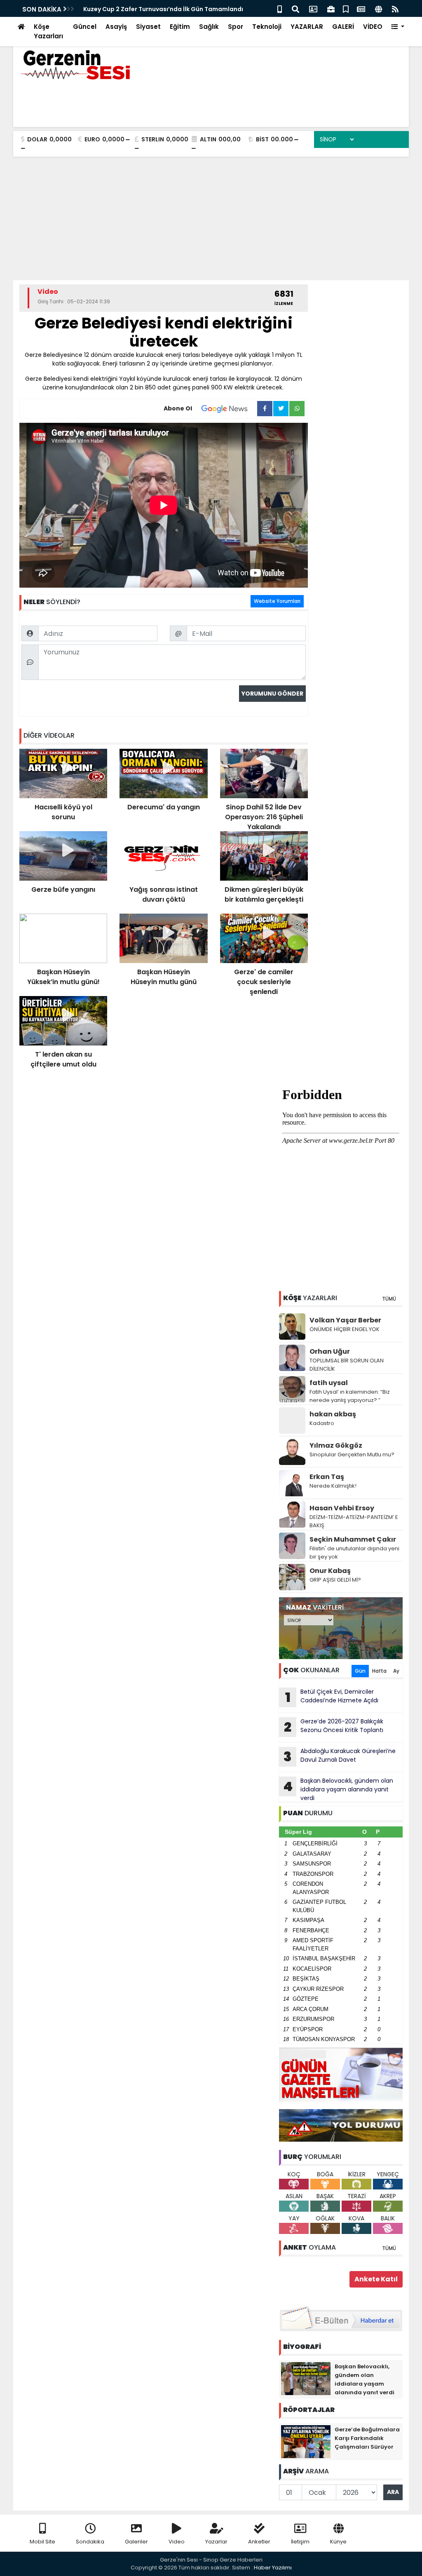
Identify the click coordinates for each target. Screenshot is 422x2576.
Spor (236, 27)
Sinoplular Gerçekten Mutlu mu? (352, 1454)
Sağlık (209, 27)
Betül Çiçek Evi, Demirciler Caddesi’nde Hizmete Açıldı (332, 1697)
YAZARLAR (307, 27)
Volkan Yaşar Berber (345, 1320)
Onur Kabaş (330, 1571)
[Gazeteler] (361, 8)
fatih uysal (329, 1383)
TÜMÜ (389, 1299)
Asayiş (116, 27)
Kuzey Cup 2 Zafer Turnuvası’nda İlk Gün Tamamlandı (163, 9)
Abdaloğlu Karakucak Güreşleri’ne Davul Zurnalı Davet (340, 1756)
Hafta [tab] (379, 1671)
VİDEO (373, 27)
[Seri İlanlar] (346, 8)
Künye (338, 2542)
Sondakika (90, 2542)
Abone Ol (178, 408)
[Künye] (379, 8)
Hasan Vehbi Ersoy (342, 1508)
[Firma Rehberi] (331, 8)
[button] (398, 27)
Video (177, 2542)
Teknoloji (267, 27)
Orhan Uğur (330, 1351)
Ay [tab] (396, 1671)
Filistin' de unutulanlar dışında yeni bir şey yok (354, 1553)
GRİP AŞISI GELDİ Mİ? (335, 1580)
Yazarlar (216, 2542)
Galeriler (136, 2542)
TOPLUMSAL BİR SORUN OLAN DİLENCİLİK (347, 1365)
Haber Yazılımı (273, 2568)
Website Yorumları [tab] (277, 601)
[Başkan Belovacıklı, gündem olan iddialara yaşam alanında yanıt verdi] (306, 2378)
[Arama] (295, 8)
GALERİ (343, 27)
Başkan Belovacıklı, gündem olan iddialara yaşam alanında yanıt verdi (338, 1789)
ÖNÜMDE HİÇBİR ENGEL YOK (345, 1329)
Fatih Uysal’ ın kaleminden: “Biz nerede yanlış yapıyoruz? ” (350, 1396)
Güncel (85, 27)
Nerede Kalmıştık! (333, 1486)
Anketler (259, 2542)
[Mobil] (280, 8)
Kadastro (322, 1423)
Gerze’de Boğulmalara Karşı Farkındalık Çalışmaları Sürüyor (367, 2438)
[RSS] (395, 8)
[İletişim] (313, 8)
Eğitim (180, 27)
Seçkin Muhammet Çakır (353, 1539)
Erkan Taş (327, 1477)
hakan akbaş (333, 1414)
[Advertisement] (211, 218)
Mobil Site (42, 2542)
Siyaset (148, 27)
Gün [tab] (360, 1671)
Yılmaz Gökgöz (336, 1445)
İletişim (300, 2542)
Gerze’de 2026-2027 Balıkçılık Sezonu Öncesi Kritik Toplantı (334, 1727)
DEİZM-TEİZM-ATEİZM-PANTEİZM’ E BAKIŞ (354, 1521)
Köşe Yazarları (48, 31)
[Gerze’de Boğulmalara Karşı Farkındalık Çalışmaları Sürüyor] (306, 2441)
